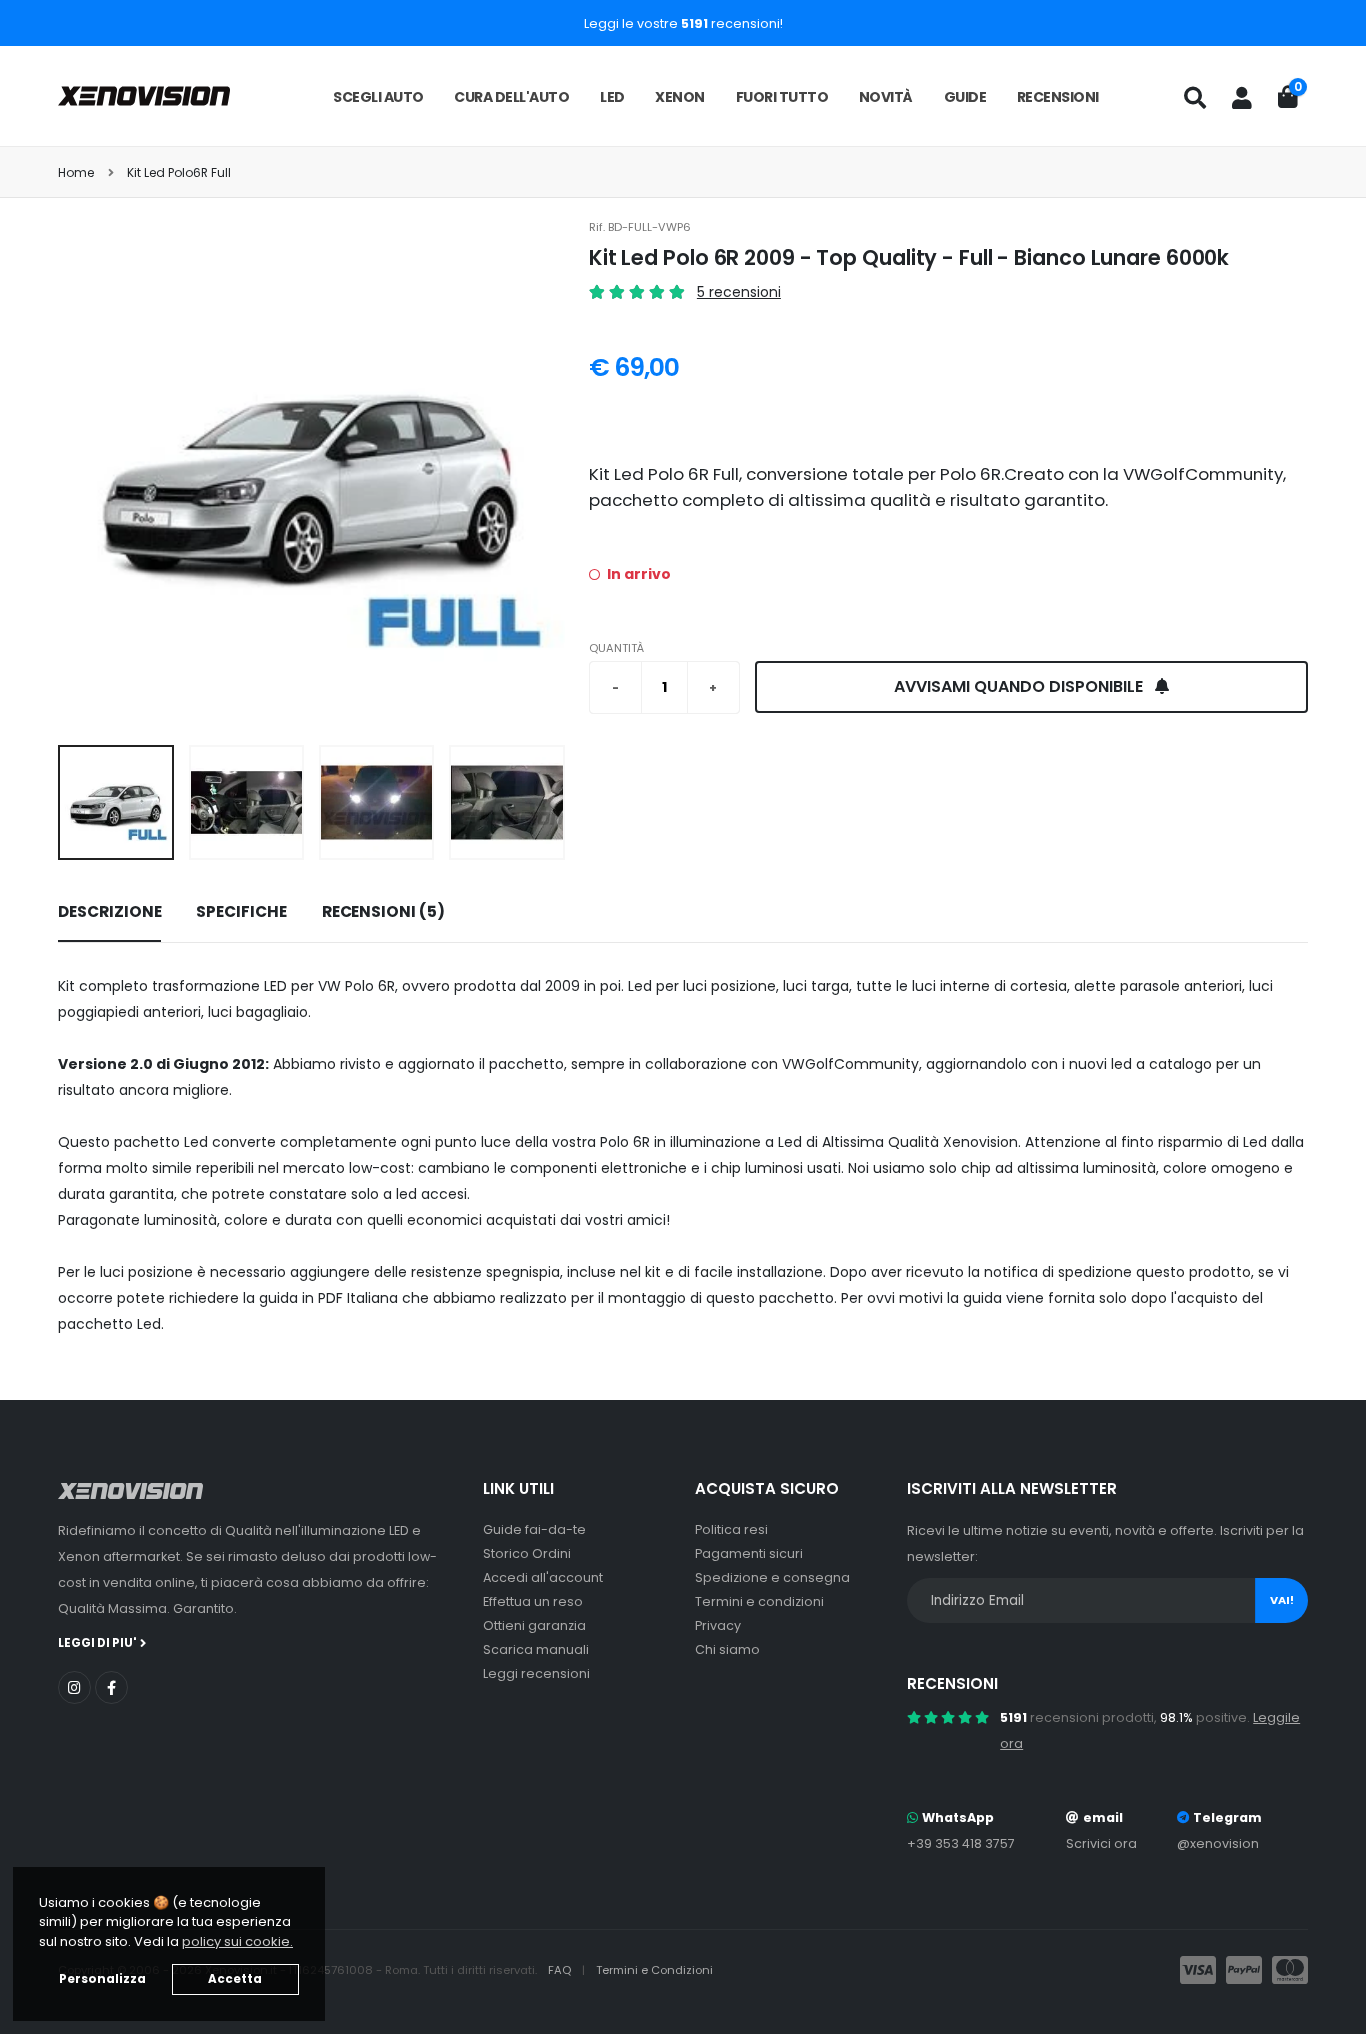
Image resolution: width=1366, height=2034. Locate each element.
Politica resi (731, 1529)
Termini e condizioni (759, 1601)
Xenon (680, 97)
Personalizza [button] (102, 1979)
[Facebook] (111, 1687)
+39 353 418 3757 (961, 1843)
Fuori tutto (782, 97)
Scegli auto (378, 97)
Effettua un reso (533, 1601)
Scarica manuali (536, 1649)
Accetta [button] (235, 1979)
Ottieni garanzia (534, 1625)
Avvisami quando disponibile (1020, 686)
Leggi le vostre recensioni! (683, 23)
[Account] (1242, 98)
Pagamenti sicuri (749, 1553)
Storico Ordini (527, 1553)
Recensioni (1058, 97)
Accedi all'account (543, 1577)
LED (612, 97)
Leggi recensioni (536, 1673)
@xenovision (1218, 1843)
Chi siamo (727, 1649)
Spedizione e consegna (772, 1577)
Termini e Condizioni (654, 1970)
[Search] (1195, 98)
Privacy (718, 1625)
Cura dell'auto (511, 97)
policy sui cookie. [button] (237, 1941)
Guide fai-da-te (534, 1529)
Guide (965, 97)
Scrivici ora (1101, 1843)
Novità (886, 97)
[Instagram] (74, 1687)
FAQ (561, 1970)
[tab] (109, 913)
